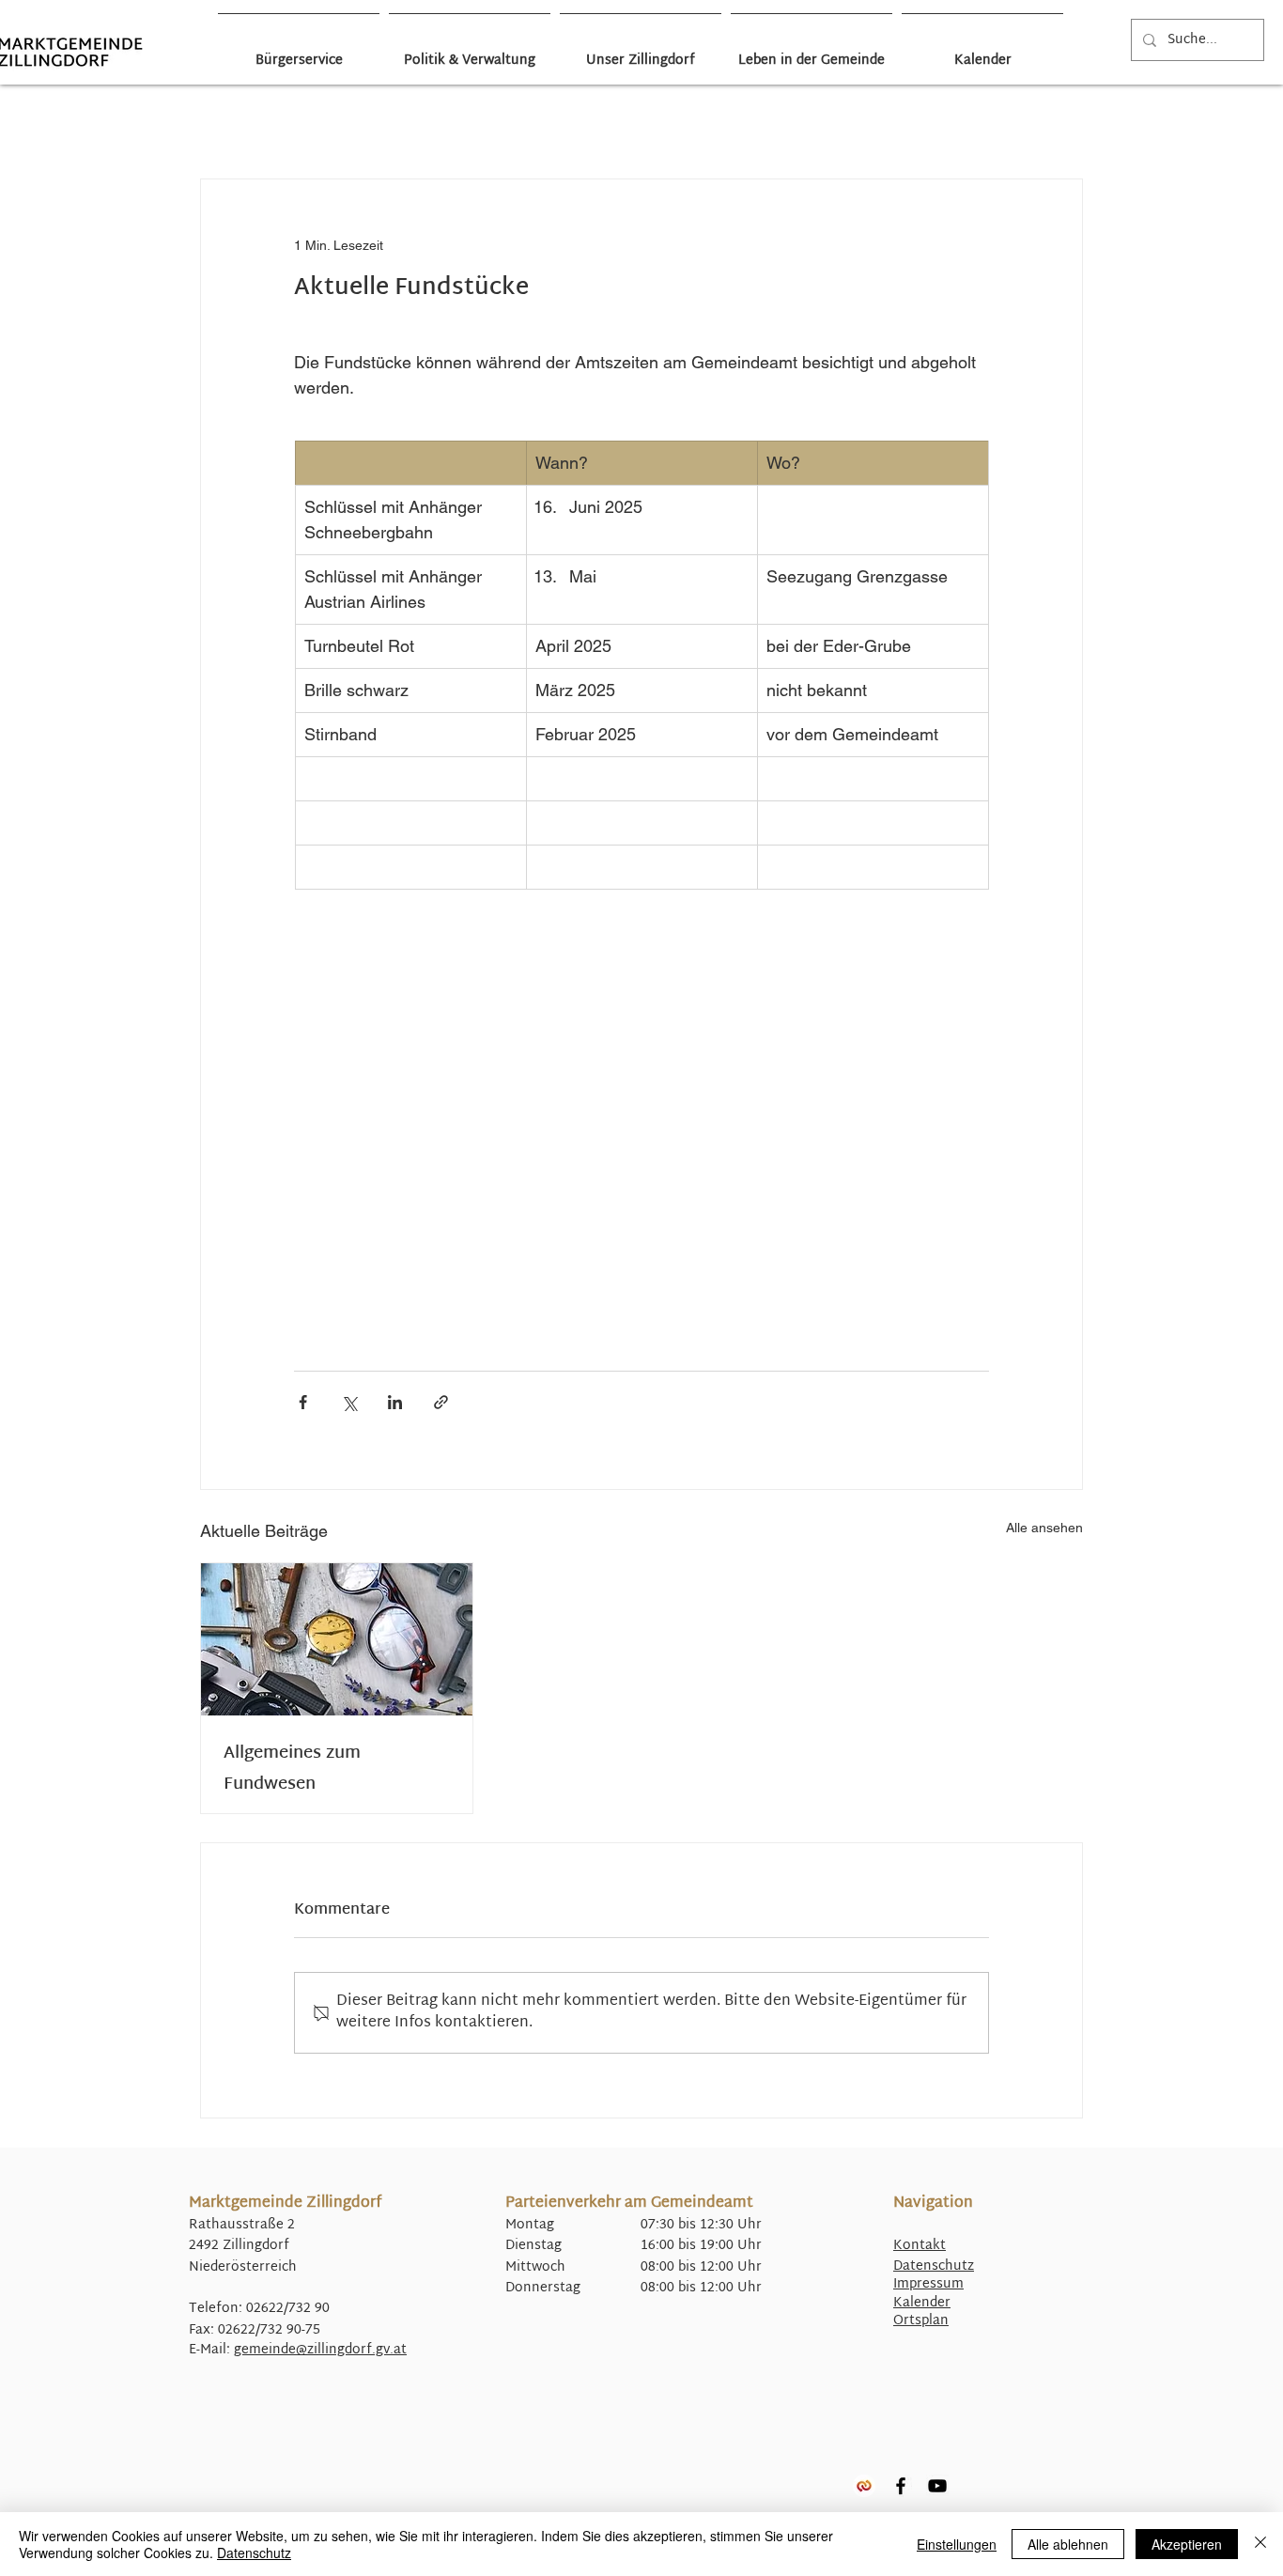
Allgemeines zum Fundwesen (292, 1769)
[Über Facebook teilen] (303, 1402)
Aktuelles (366, 123)
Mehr (986, 123)
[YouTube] (937, 2486)
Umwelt (859, 123)
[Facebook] (901, 2486)
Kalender (922, 2303)
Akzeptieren (1187, 2544)
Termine (803, 123)
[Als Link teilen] (441, 1402)
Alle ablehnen (1068, 2544)
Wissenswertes (924, 123)
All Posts (211, 123)
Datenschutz (934, 2266)
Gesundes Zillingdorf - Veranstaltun (568, 123)
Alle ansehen (1044, 1528)
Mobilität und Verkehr (673, 123)
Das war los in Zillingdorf (288, 123)
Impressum (928, 2284)
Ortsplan (921, 2321)
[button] (1059, 122)
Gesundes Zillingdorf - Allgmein (451, 123)
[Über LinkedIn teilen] (395, 1402)
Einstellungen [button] (957, 2544)
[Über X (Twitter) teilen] (349, 1402)
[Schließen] (1260, 2544)
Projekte (746, 123)
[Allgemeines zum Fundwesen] (337, 1639)
